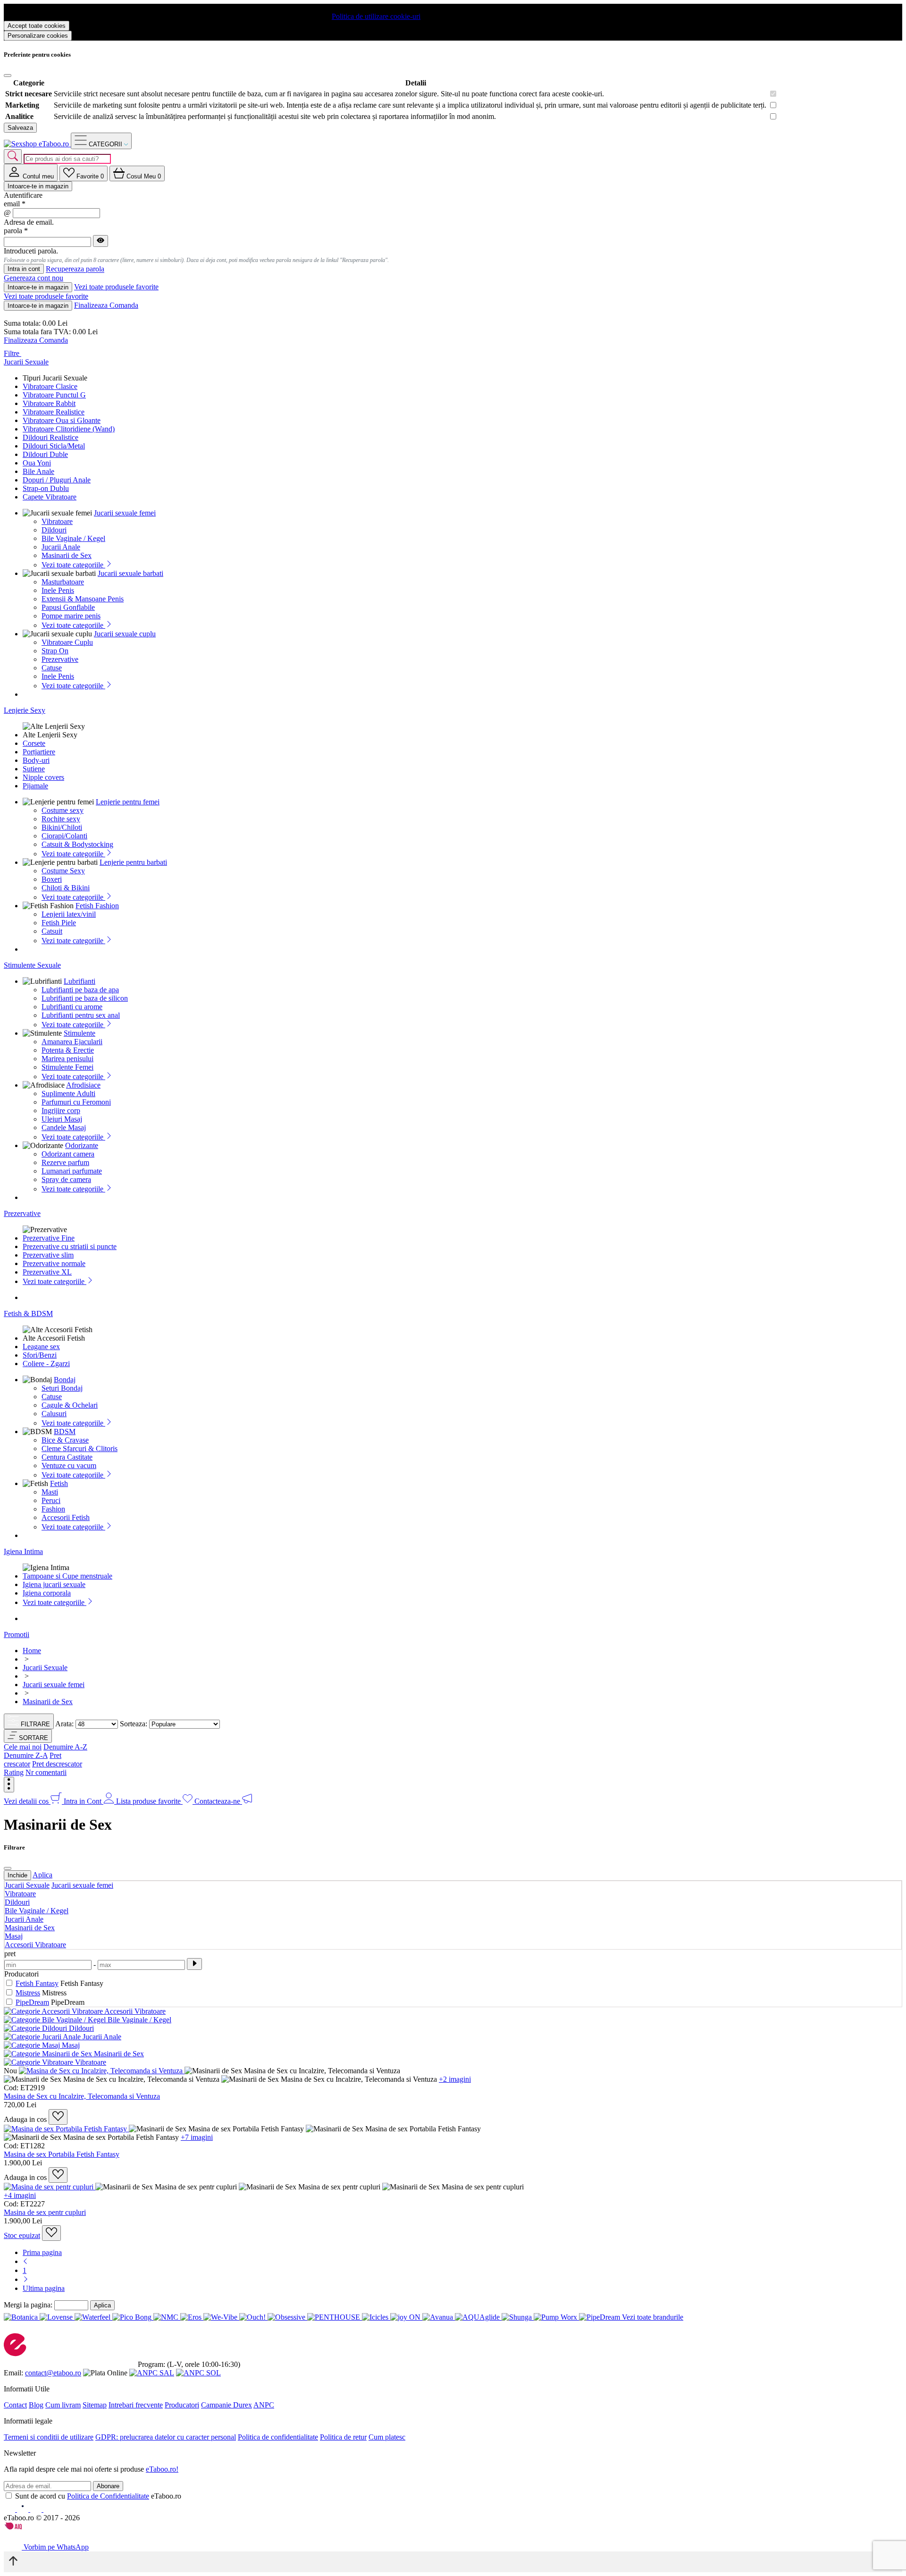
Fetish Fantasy (37, 1983)
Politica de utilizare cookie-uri (376, 16)
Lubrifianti (80, 981)
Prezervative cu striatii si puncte (70, 1246)
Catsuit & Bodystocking (77, 844)
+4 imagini (20, 2195)
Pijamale (35, 786)
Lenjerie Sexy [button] (25, 710)
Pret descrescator (57, 1764)
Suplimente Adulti (68, 1094)
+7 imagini (197, 2137)
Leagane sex (41, 1347)
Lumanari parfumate (72, 1171)
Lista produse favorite (149, 1801)
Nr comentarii (46, 1772)
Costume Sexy (63, 871)
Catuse (52, 668)
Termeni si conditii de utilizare (49, 2437)
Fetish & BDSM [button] (28, 1313)
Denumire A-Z (65, 1747)
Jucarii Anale (61, 547)
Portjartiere (39, 752)
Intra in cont (24, 269)
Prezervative (60, 659)
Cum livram (63, 2405)
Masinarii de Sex (67, 555)
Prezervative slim (48, 1255)
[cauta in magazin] (13, 156)
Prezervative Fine (49, 1238)
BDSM (65, 1432)
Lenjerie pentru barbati (133, 862)
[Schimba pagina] (25, 2261)
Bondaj (65, 1380)
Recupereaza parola (75, 269)
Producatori (182, 2405)
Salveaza (20, 128)
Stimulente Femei (67, 1067)
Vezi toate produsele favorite (116, 287)
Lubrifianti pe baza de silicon (85, 998)
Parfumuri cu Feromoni (76, 1102)
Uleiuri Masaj (62, 1119)
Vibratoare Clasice (50, 386)
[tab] (31, 173)
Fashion (53, 1509)
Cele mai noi (23, 1747)
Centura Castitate (67, 1457)
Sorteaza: (134, 1724)
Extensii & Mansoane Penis (83, 599)
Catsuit (52, 931)
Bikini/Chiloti (62, 827)
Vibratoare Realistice (54, 412)
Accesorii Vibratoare (35, 1945)
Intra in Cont (84, 1801)
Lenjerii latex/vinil (69, 914)
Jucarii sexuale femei (125, 513)
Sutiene (34, 769)
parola (16, 231)
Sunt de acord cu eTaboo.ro (98, 2496)
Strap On (55, 651)
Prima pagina (42, 2252)
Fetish (59, 1483)
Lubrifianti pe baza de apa (80, 990)
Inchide (17, 1875)
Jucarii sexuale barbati (130, 573)
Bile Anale (38, 471)
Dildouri (54, 530)
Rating (14, 1772)
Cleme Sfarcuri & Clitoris (80, 1448)
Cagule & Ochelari (70, 1405)
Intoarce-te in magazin (38, 186)
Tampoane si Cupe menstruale (67, 1576)
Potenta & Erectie (68, 1050)
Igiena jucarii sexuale (54, 1584)
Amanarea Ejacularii (72, 1042)
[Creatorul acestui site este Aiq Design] (21, 2527)
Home (32, 1651)
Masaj (14, 1936)
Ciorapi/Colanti (64, 836)
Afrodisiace (83, 1085)
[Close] (8, 76)
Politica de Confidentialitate (108, 2496)
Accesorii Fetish (66, 1517)
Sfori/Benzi (40, 1355)
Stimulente (80, 1033)
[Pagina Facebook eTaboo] (10, 2509)
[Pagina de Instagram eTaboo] (24, 2509)
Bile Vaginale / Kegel (73, 538)
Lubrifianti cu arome (72, 1007)
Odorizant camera (68, 1154)
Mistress (28, 1993)
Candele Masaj (64, 1128)
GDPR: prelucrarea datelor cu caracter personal (166, 2437)
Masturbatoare (63, 582)
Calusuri (54, 1414)
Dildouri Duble (45, 454)
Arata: (64, 1724)
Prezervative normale (54, 1263)
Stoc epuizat (22, 2235)
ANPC (264, 2405)
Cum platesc (387, 2437)
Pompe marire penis (71, 616)
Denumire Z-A (26, 1755)
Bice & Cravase (65, 1440)
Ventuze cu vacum (69, 1465)
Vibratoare (57, 521)
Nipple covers (43, 777)
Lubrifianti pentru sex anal (81, 1015)
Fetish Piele (59, 923)
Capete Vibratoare (50, 497)
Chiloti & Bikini (66, 888)
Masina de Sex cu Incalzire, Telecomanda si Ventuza (82, 2096)
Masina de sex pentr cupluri (45, 2212)
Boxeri (52, 879)
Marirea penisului (67, 1059)
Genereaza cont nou (34, 278)
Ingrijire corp (61, 1111)
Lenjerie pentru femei (128, 802)
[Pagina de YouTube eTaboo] (37, 2509)
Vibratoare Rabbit (49, 403)
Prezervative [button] (22, 1213)
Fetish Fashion (97, 906)
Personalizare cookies (38, 36)
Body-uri (36, 760)
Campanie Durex (226, 2405)
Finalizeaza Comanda (106, 305)
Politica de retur (343, 2437)
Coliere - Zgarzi (46, 1364)
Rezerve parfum (65, 1162)
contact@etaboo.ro (53, 2373)
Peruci (51, 1500)
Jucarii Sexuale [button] (26, 362)
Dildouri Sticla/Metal (54, 446)
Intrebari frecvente (136, 2405)
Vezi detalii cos (27, 1801)
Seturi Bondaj (62, 1388)
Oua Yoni (37, 463)
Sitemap (95, 2405)
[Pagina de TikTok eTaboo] (49, 2509)
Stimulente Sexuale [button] (32, 965)
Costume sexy (63, 810)
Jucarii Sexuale (27, 1885)
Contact (15, 2405)
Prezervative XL (47, 1272)
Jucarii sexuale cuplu (125, 634)
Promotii (17, 1634)
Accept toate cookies (37, 26)
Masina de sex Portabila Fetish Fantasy (62, 2154)
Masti (50, 1492)
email (15, 204)
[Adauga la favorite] (58, 2117)
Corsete (34, 743)
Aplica (42, 1875)
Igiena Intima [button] (23, 1551)
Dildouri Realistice (50, 437)
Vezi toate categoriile (73, 565)
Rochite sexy (61, 819)
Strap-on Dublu (46, 488)
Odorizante (82, 1145)
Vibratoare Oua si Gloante (62, 420)
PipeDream (32, 2002)
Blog (36, 2405)
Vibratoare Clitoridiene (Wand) (69, 429)
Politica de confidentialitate (278, 2437)
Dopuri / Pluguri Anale (57, 480)
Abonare (108, 2486)
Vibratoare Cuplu (67, 642)
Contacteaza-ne (218, 1801)
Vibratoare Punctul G (54, 395)
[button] (28, 1736)
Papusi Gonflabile (68, 607)
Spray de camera (66, 1179)
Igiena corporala (47, 1593)
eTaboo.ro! (162, 2469)
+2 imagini (455, 2079)
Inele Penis (58, 590)
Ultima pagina (44, 2288)
